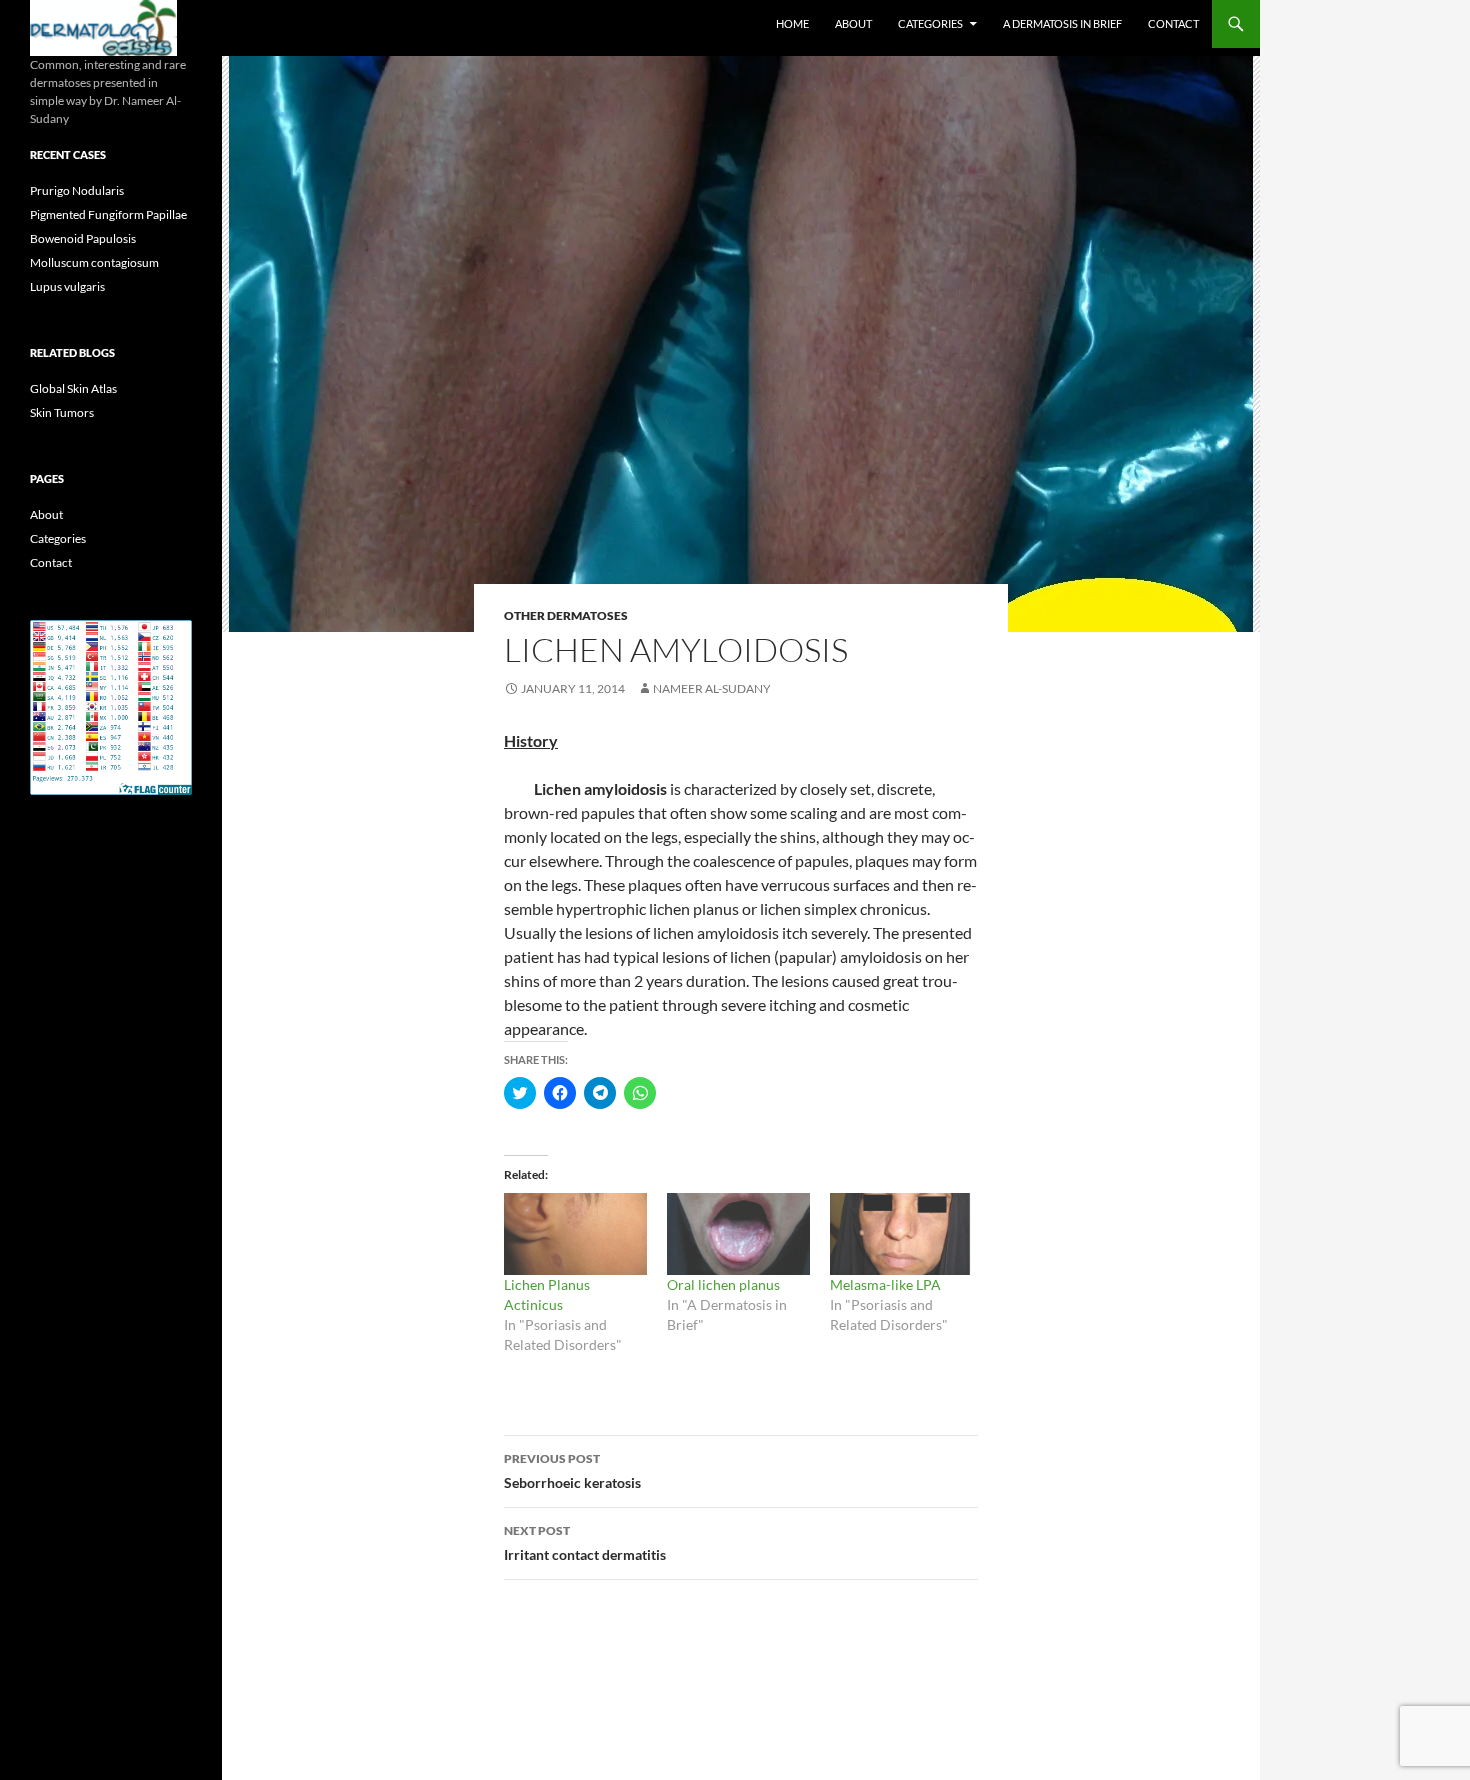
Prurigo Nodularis (77, 190)
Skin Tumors (62, 412)
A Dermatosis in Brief (1062, 23)
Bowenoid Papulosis (83, 238)
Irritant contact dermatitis (585, 1543)
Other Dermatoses (566, 615)
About (853, 23)
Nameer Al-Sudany (712, 688)
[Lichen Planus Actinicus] (575, 1234)
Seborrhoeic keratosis (572, 1471)
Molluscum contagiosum (94, 262)
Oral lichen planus (723, 1284)
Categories (930, 23)
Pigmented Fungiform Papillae (108, 214)
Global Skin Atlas (73, 388)
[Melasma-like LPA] (901, 1234)
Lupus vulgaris (67, 286)
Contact (1173, 23)
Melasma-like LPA (885, 1284)
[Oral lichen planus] (738, 1234)
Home (792, 23)
